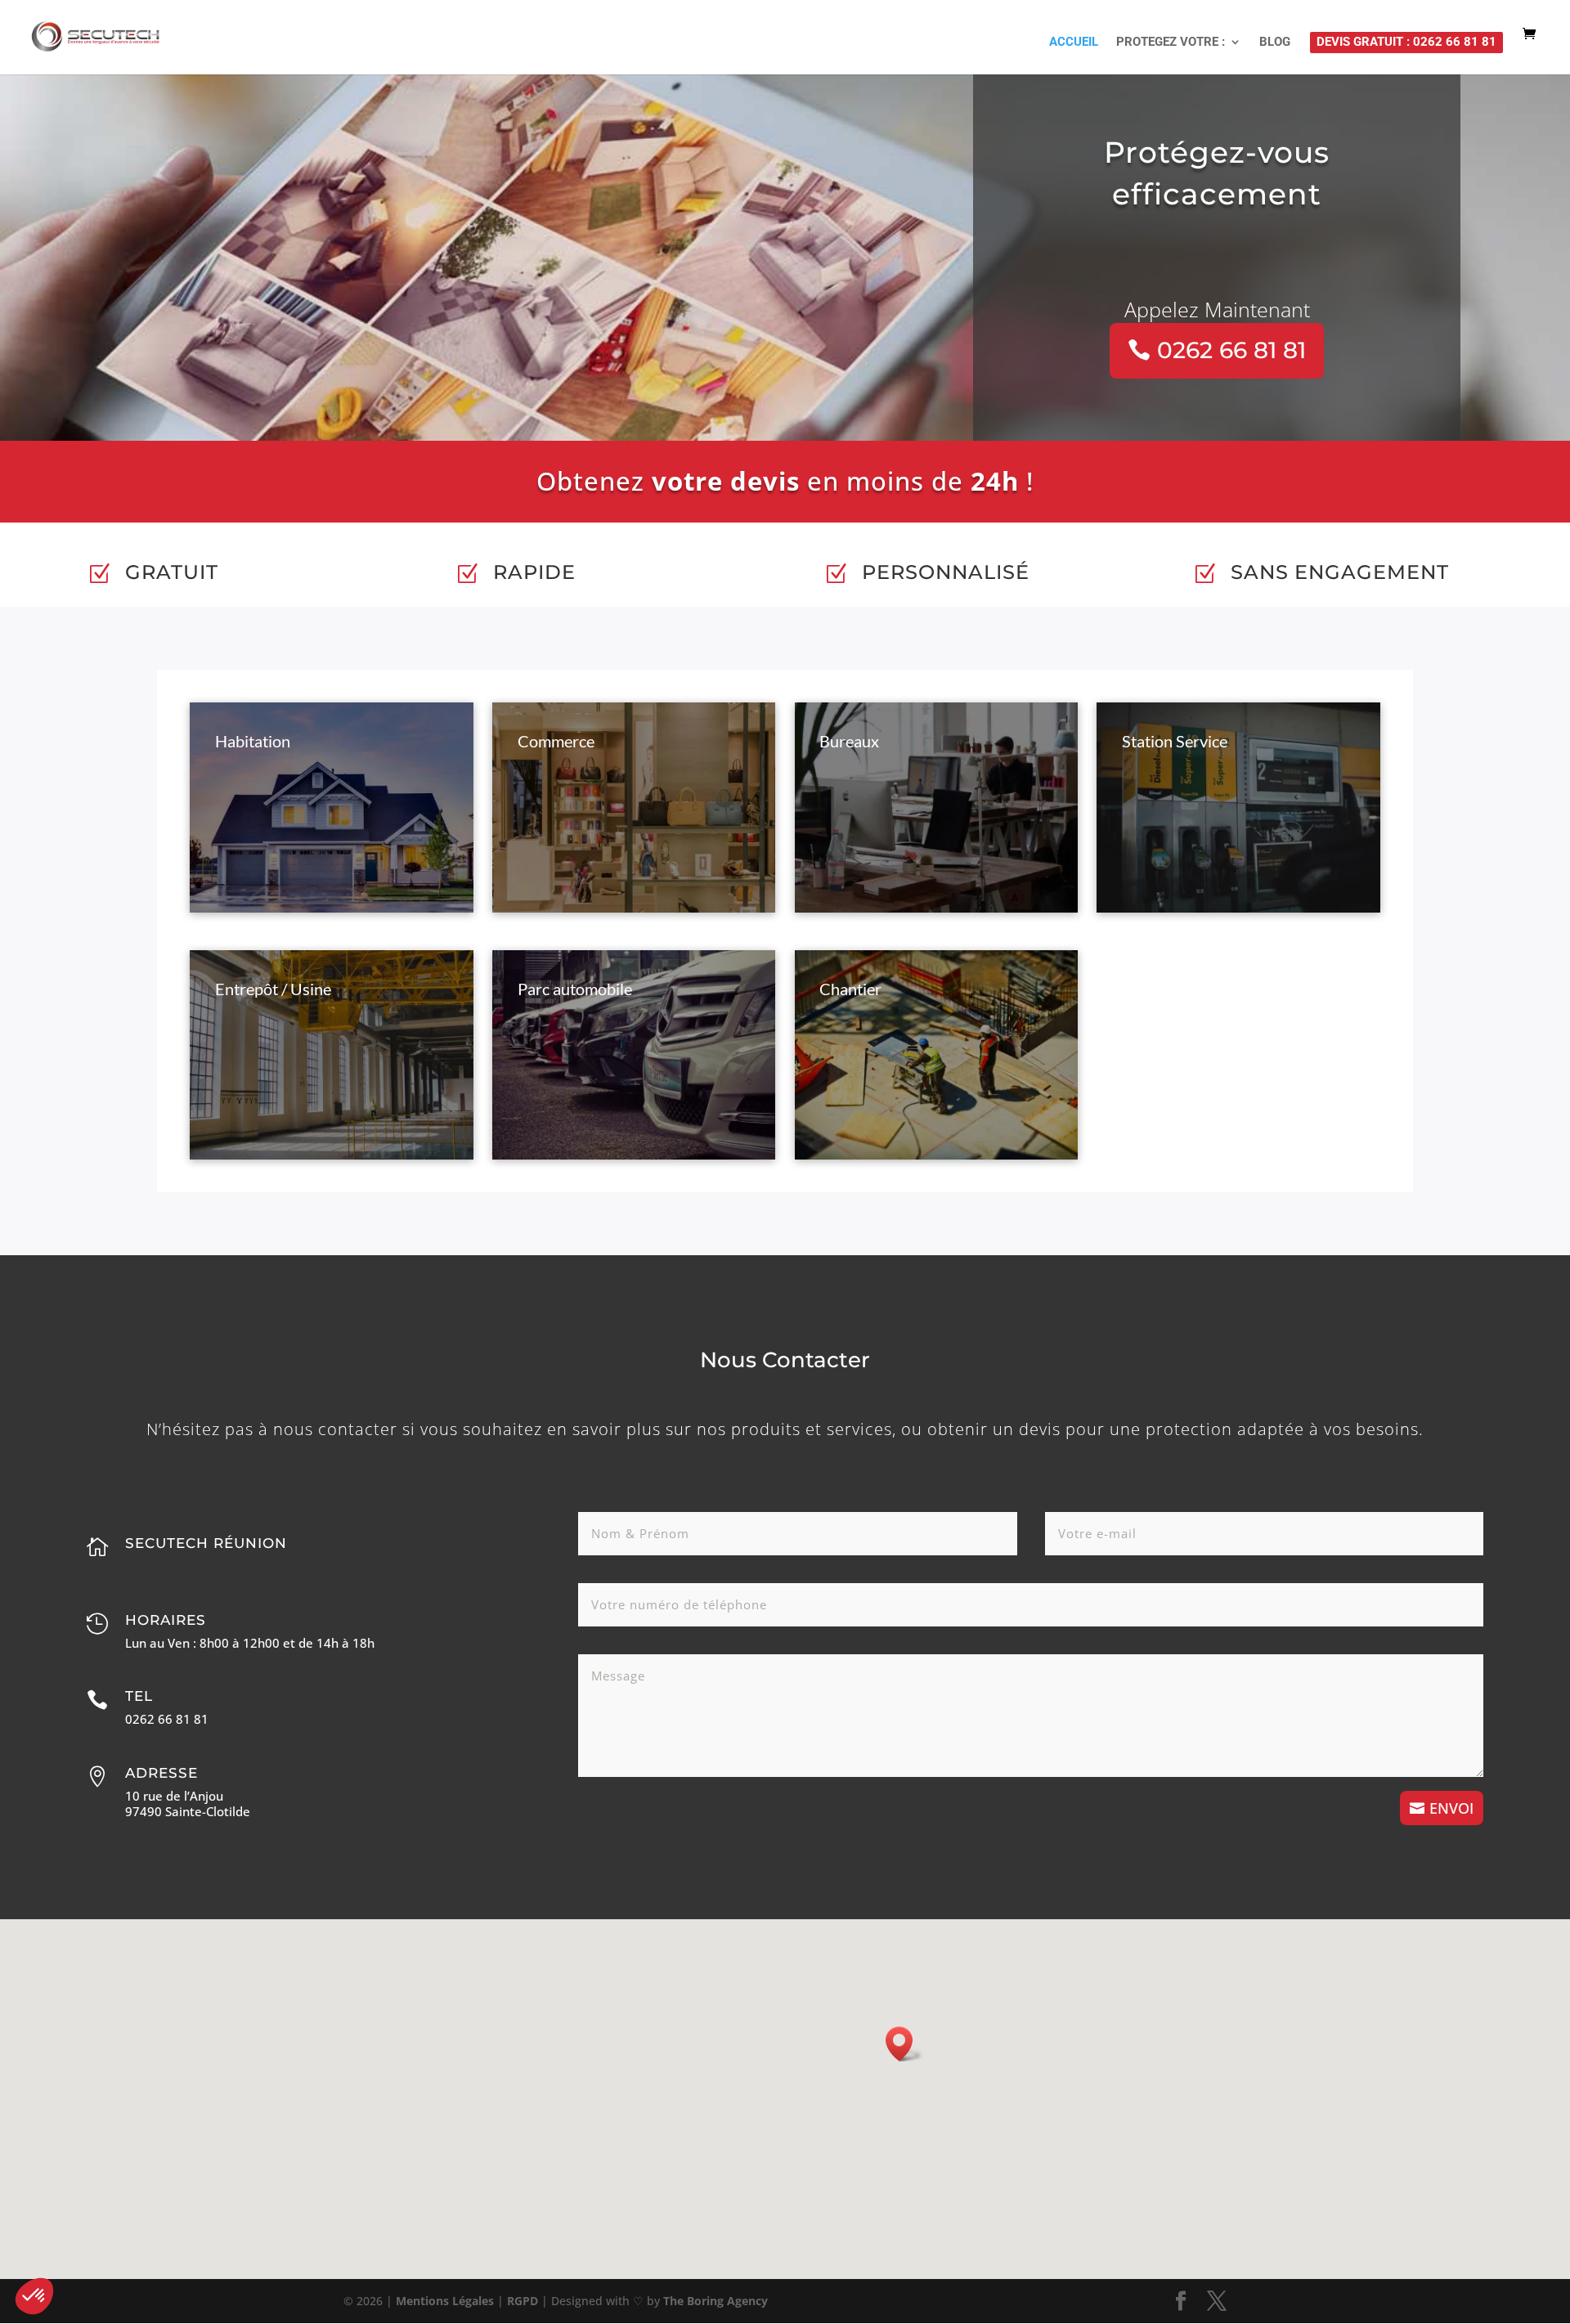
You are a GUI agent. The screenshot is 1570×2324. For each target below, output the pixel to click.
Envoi (1451, 1808)
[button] (904, 2044)
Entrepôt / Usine (273, 989)
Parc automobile (575, 989)
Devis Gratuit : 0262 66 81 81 (1406, 42)
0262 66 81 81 (1231, 350)
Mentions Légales (445, 2301)
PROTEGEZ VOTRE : (1171, 43)
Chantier (850, 989)
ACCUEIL (1074, 43)
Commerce (556, 741)
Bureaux (849, 741)
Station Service (1175, 741)
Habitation (253, 741)
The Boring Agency (715, 2301)
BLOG (1275, 43)
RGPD (523, 2301)
